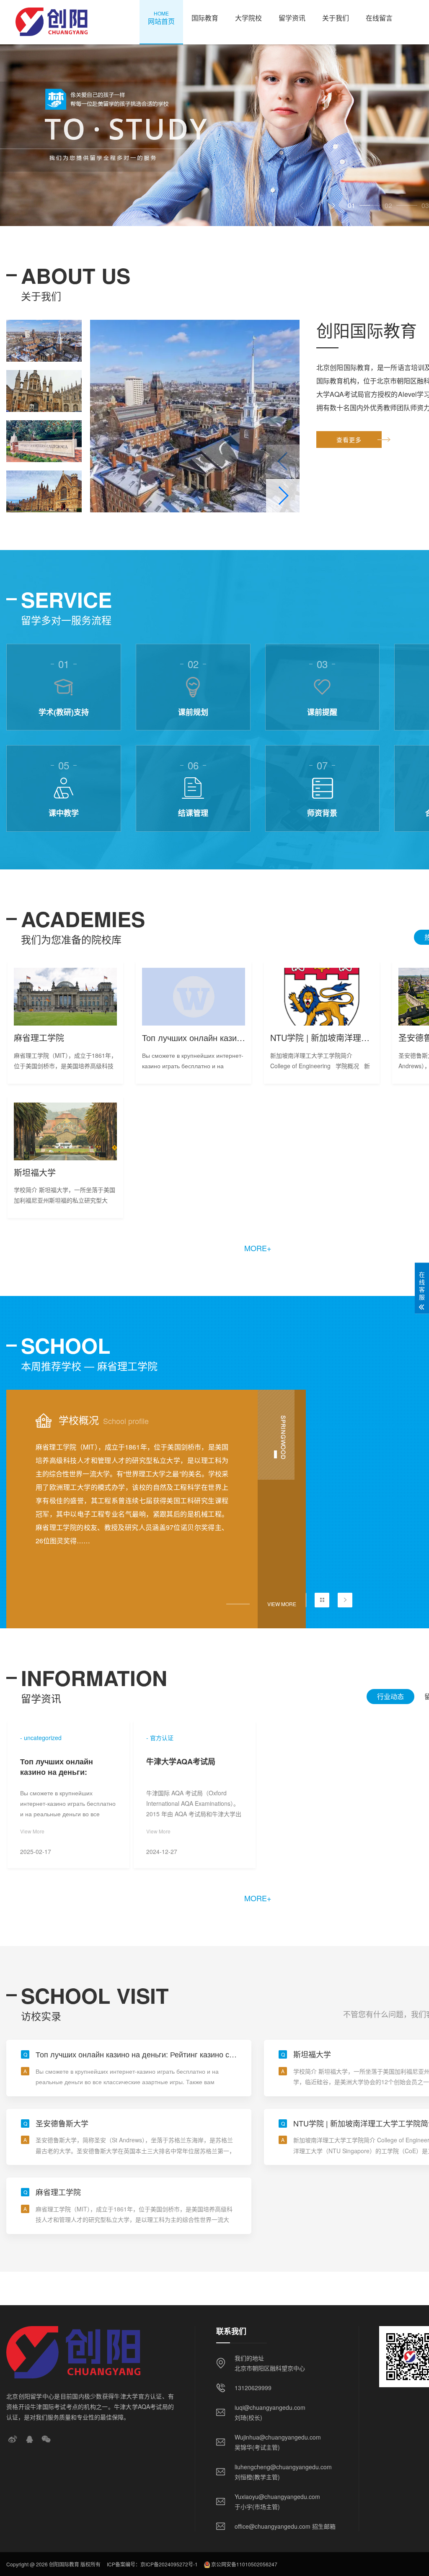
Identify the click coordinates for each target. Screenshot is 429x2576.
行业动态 (390, 1696)
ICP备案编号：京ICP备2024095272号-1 (152, 2564)
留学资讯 (292, 18)
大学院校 (248, 18)
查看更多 (349, 440)
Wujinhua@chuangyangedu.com (278, 2437)
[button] (333, 206)
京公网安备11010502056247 (244, 2564)
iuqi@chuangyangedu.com (270, 2407)
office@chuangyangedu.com (273, 2526)
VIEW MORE (282, 1604)
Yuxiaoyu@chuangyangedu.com (277, 2496)
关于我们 (336, 18)
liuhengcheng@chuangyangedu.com (283, 2467)
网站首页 (161, 18)
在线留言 (379, 18)
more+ (258, 1248)
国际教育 (205, 18)
